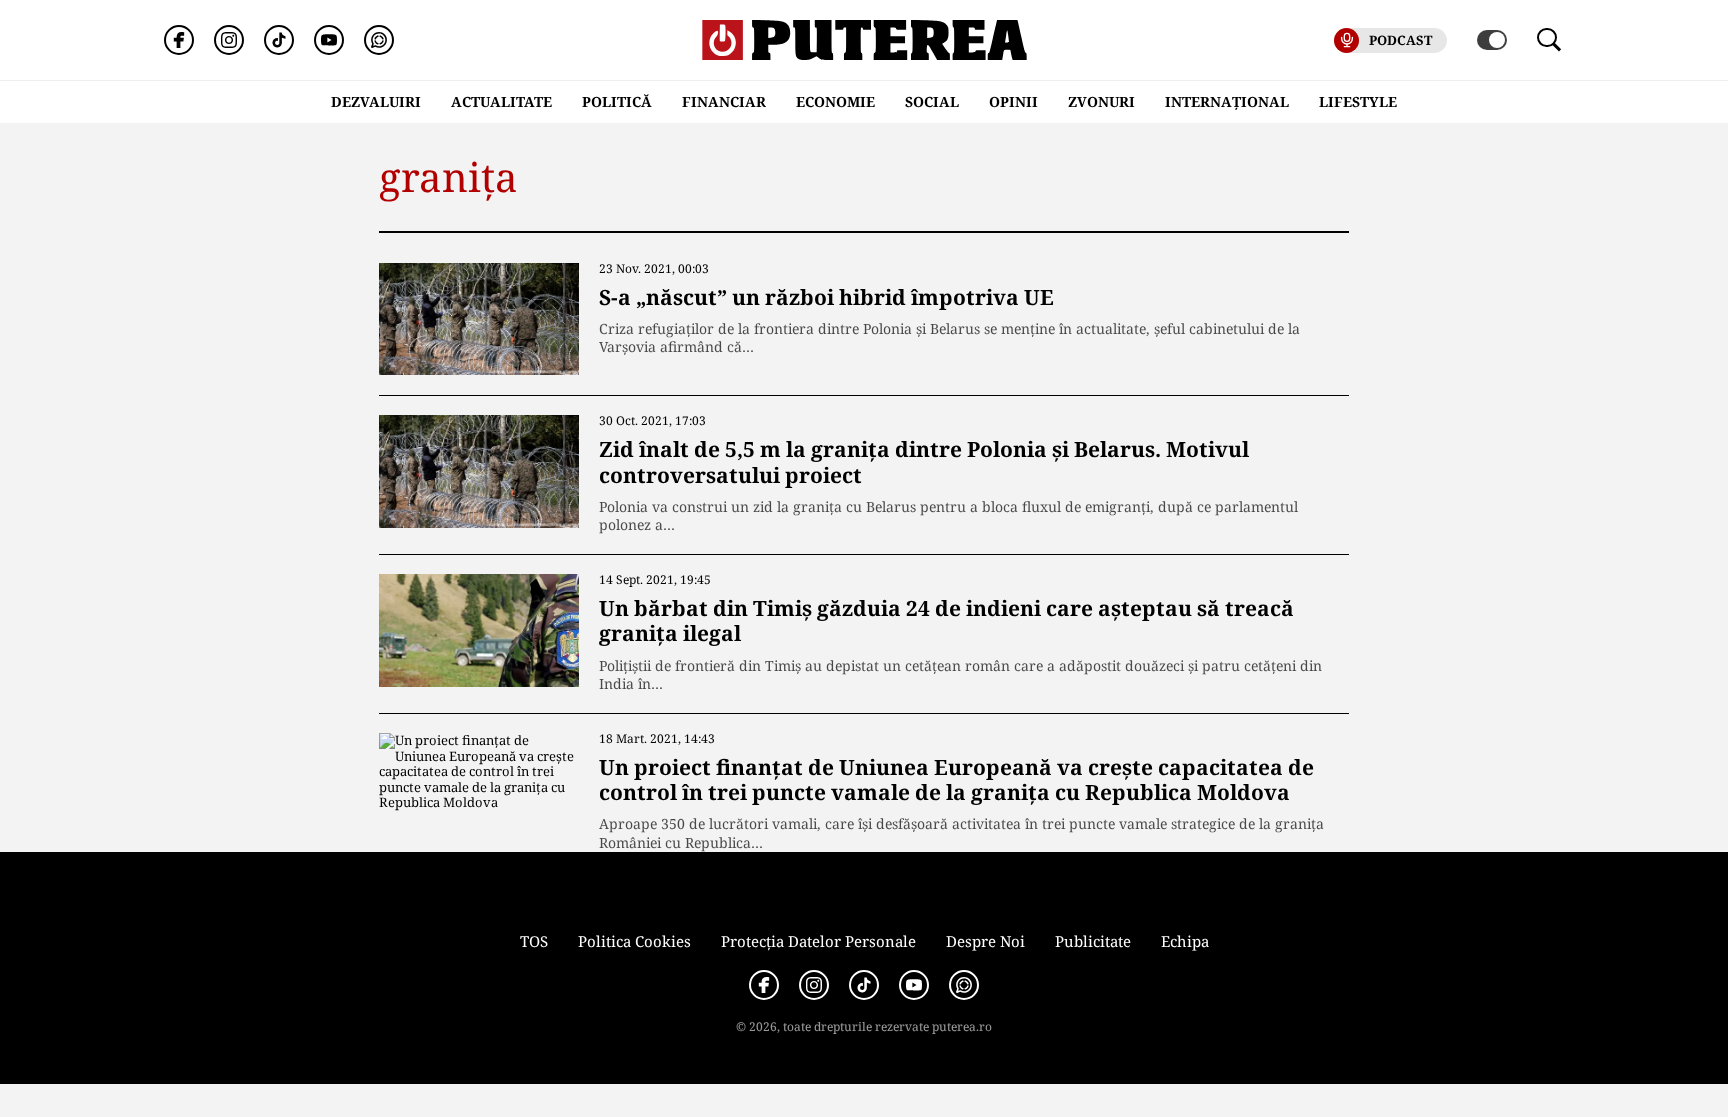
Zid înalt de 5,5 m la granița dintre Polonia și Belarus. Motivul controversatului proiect (924, 461)
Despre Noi (985, 941)
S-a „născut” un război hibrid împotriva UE (826, 297)
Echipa (1185, 941)
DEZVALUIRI (376, 101)
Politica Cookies (634, 941)
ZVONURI (1101, 101)
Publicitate (1093, 941)
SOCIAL (932, 101)
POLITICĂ (617, 101)
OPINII (1013, 101)
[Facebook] (179, 40)
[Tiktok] (279, 40)
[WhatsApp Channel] (379, 40)
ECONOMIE (835, 101)
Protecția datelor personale (818, 941)
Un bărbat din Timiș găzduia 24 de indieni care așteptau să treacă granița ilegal (946, 620)
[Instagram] (229, 40)
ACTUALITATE (501, 101)
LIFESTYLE (1358, 101)
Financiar (724, 101)
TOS (534, 941)
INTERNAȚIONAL (1227, 101)
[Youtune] (329, 40)
